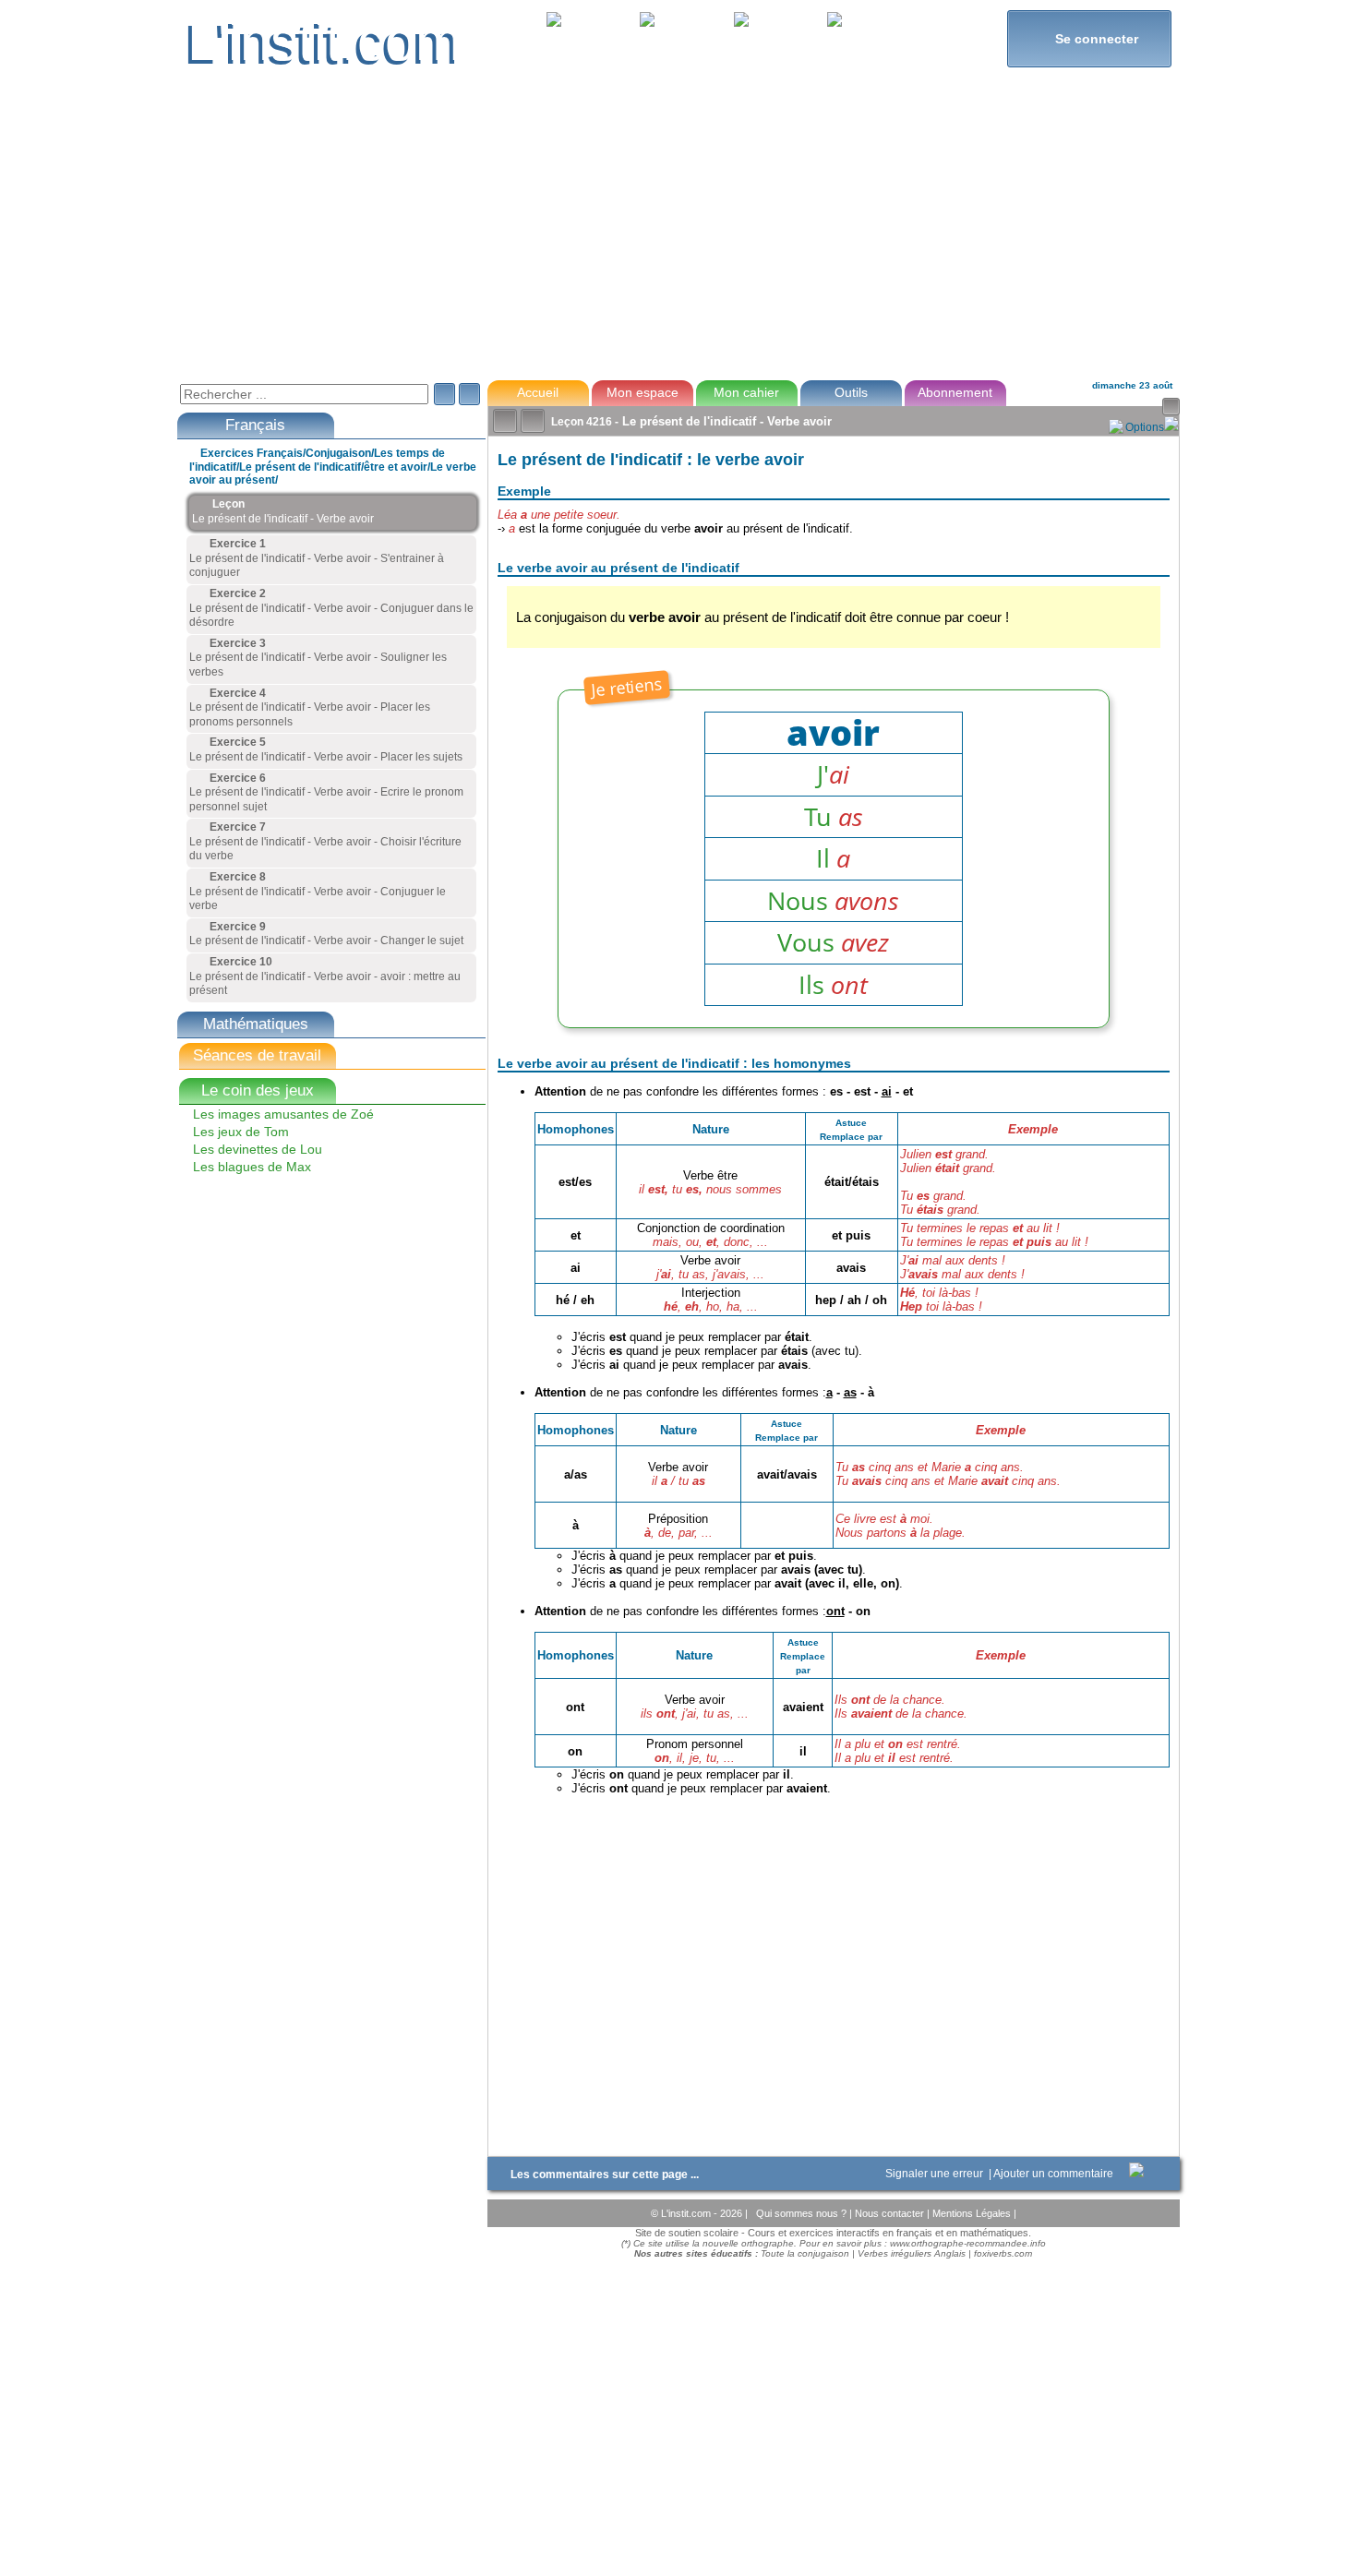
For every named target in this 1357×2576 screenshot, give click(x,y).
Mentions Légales (973, 2213)
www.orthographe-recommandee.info (968, 2243)
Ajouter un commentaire (1055, 2174)
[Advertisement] (678, 234)
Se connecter (1089, 38)
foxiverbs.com (1003, 2253)
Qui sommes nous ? (803, 2213)
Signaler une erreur (936, 2174)
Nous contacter (891, 2213)
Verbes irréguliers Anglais (912, 2253)
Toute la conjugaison (805, 2253)
